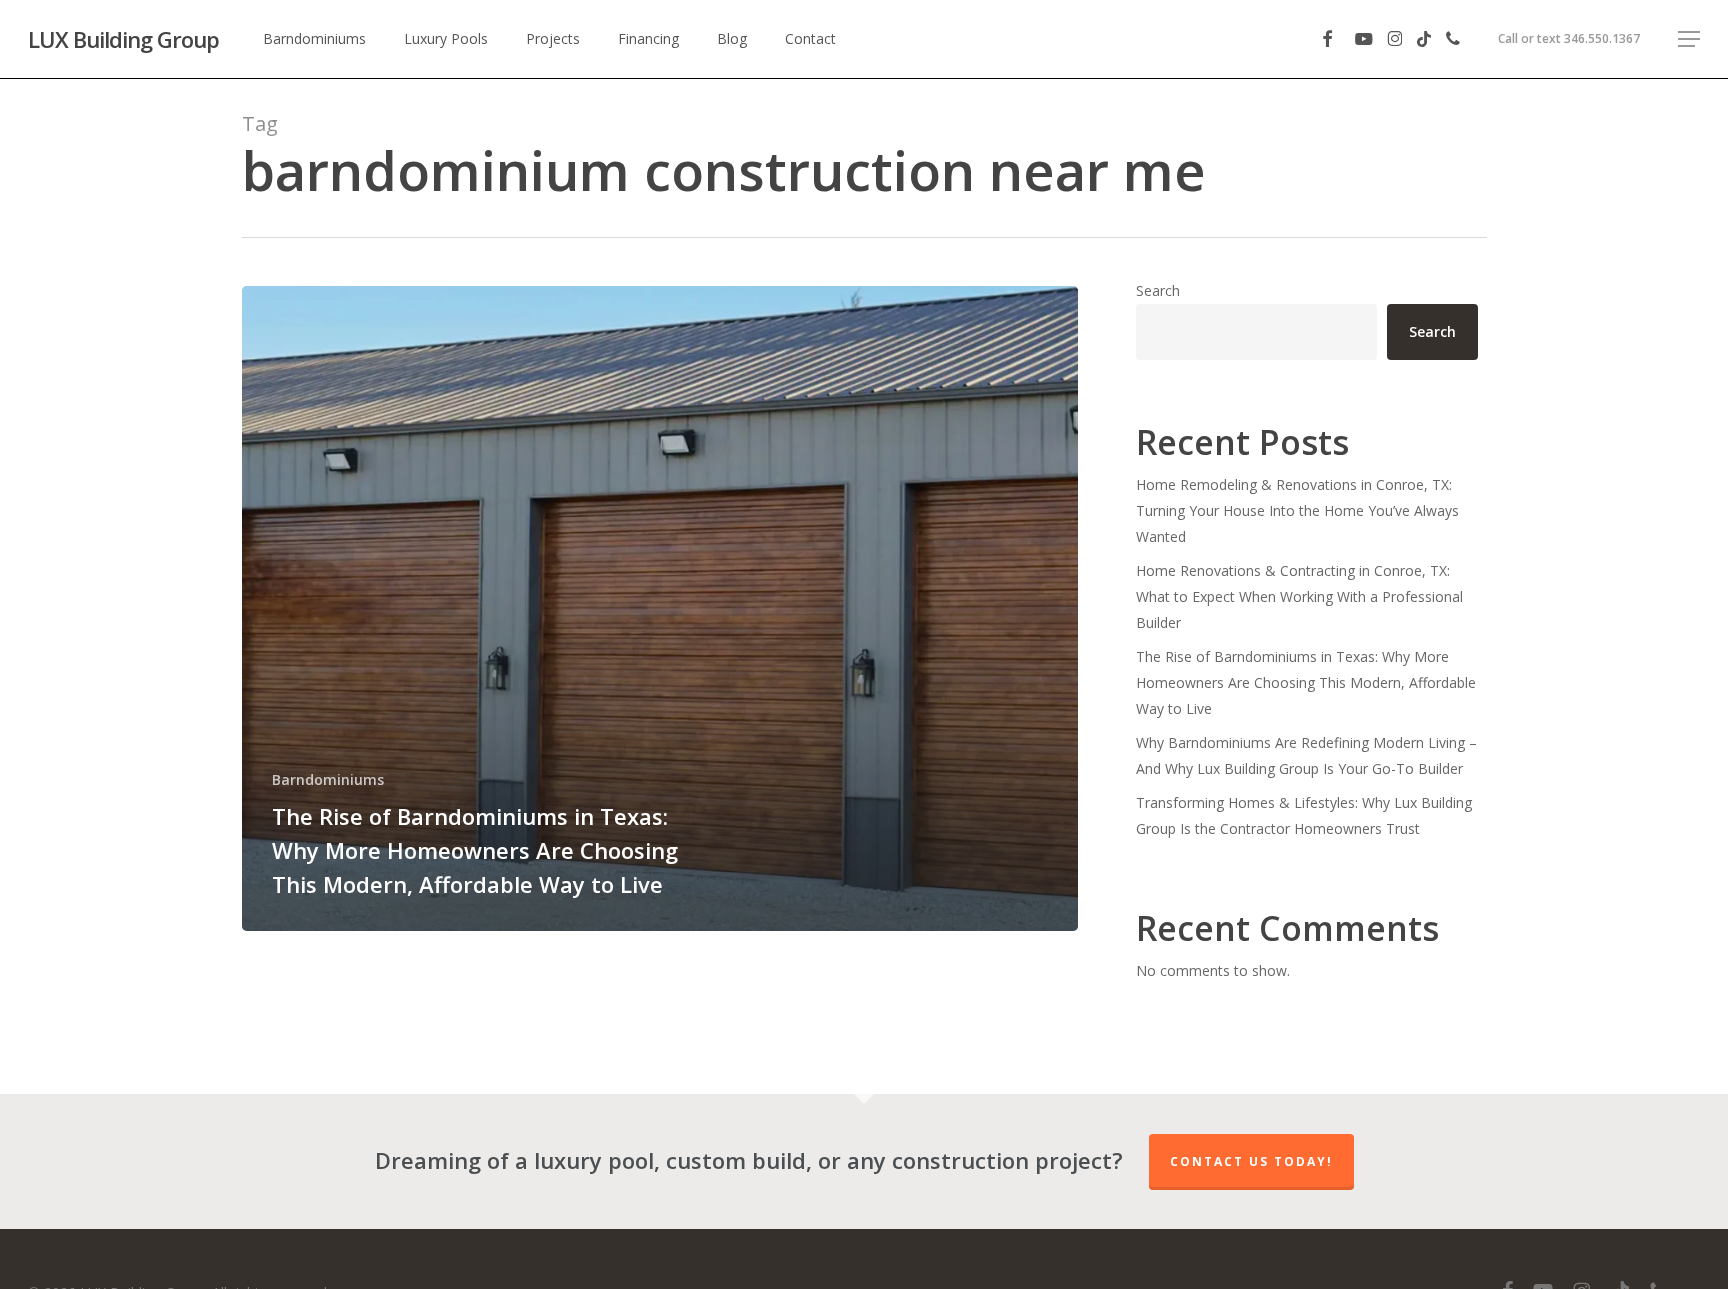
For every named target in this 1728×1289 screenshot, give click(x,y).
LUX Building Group (123, 39)
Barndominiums (328, 779)
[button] (1689, 39)
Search (1158, 290)
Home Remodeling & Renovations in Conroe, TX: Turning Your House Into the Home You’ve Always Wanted (1297, 510)
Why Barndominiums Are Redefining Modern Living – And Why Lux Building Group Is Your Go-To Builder (1306, 755)
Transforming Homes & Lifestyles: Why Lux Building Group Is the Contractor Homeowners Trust (1304, 815)
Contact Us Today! (1251, 1161)
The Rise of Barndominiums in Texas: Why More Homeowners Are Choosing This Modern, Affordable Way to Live (1306, 682)
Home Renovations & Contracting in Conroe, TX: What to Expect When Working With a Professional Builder (1299, 596)
